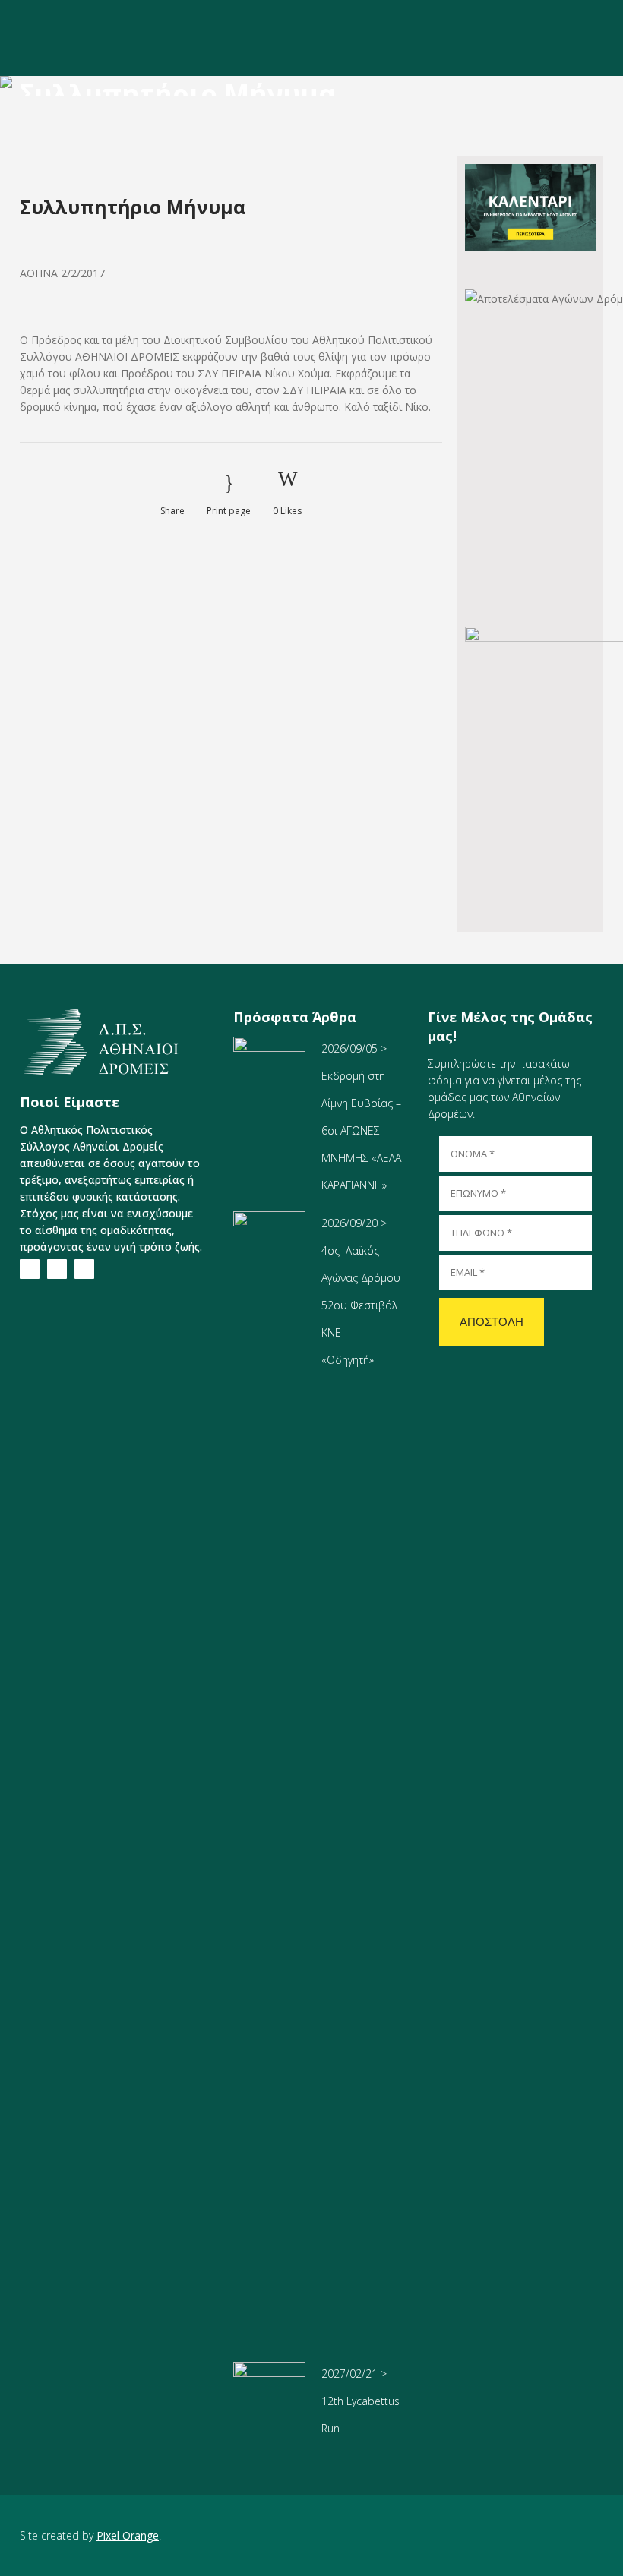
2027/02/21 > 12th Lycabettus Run (361, 2401)
